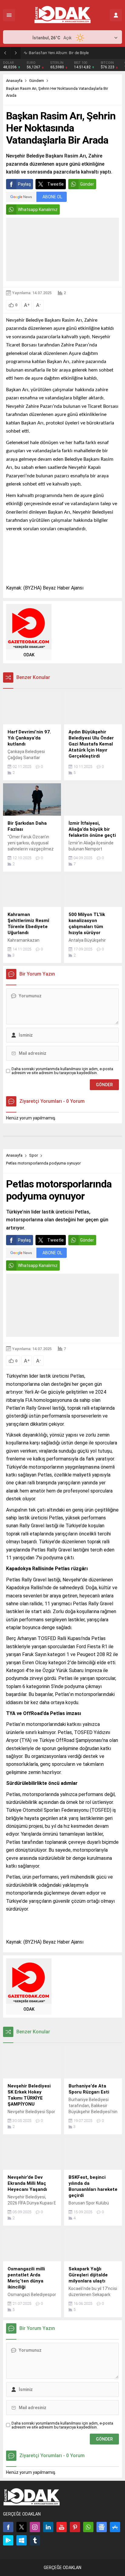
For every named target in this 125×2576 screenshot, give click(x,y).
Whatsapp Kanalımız (38, 210)
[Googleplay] (8, 2540)
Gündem (37, 81)
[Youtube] (62, 2527)
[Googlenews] (102, 2527)
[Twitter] (22, 2527)
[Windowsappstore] (22, 2540)
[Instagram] (35, 2527)
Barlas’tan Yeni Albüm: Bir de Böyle (59, 53)
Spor (34, 1155)
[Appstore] (115, 2527)
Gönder (87, 184)
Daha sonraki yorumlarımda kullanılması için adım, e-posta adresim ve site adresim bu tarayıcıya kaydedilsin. (62, 1071)
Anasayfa (14, 81)
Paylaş (24, 184)
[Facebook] (8, 2527)
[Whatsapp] (88, 2527)
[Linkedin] (48, 2527)
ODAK (29, 655)
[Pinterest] (75, 2527)
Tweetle (56, 184)
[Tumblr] (35, 2540)
